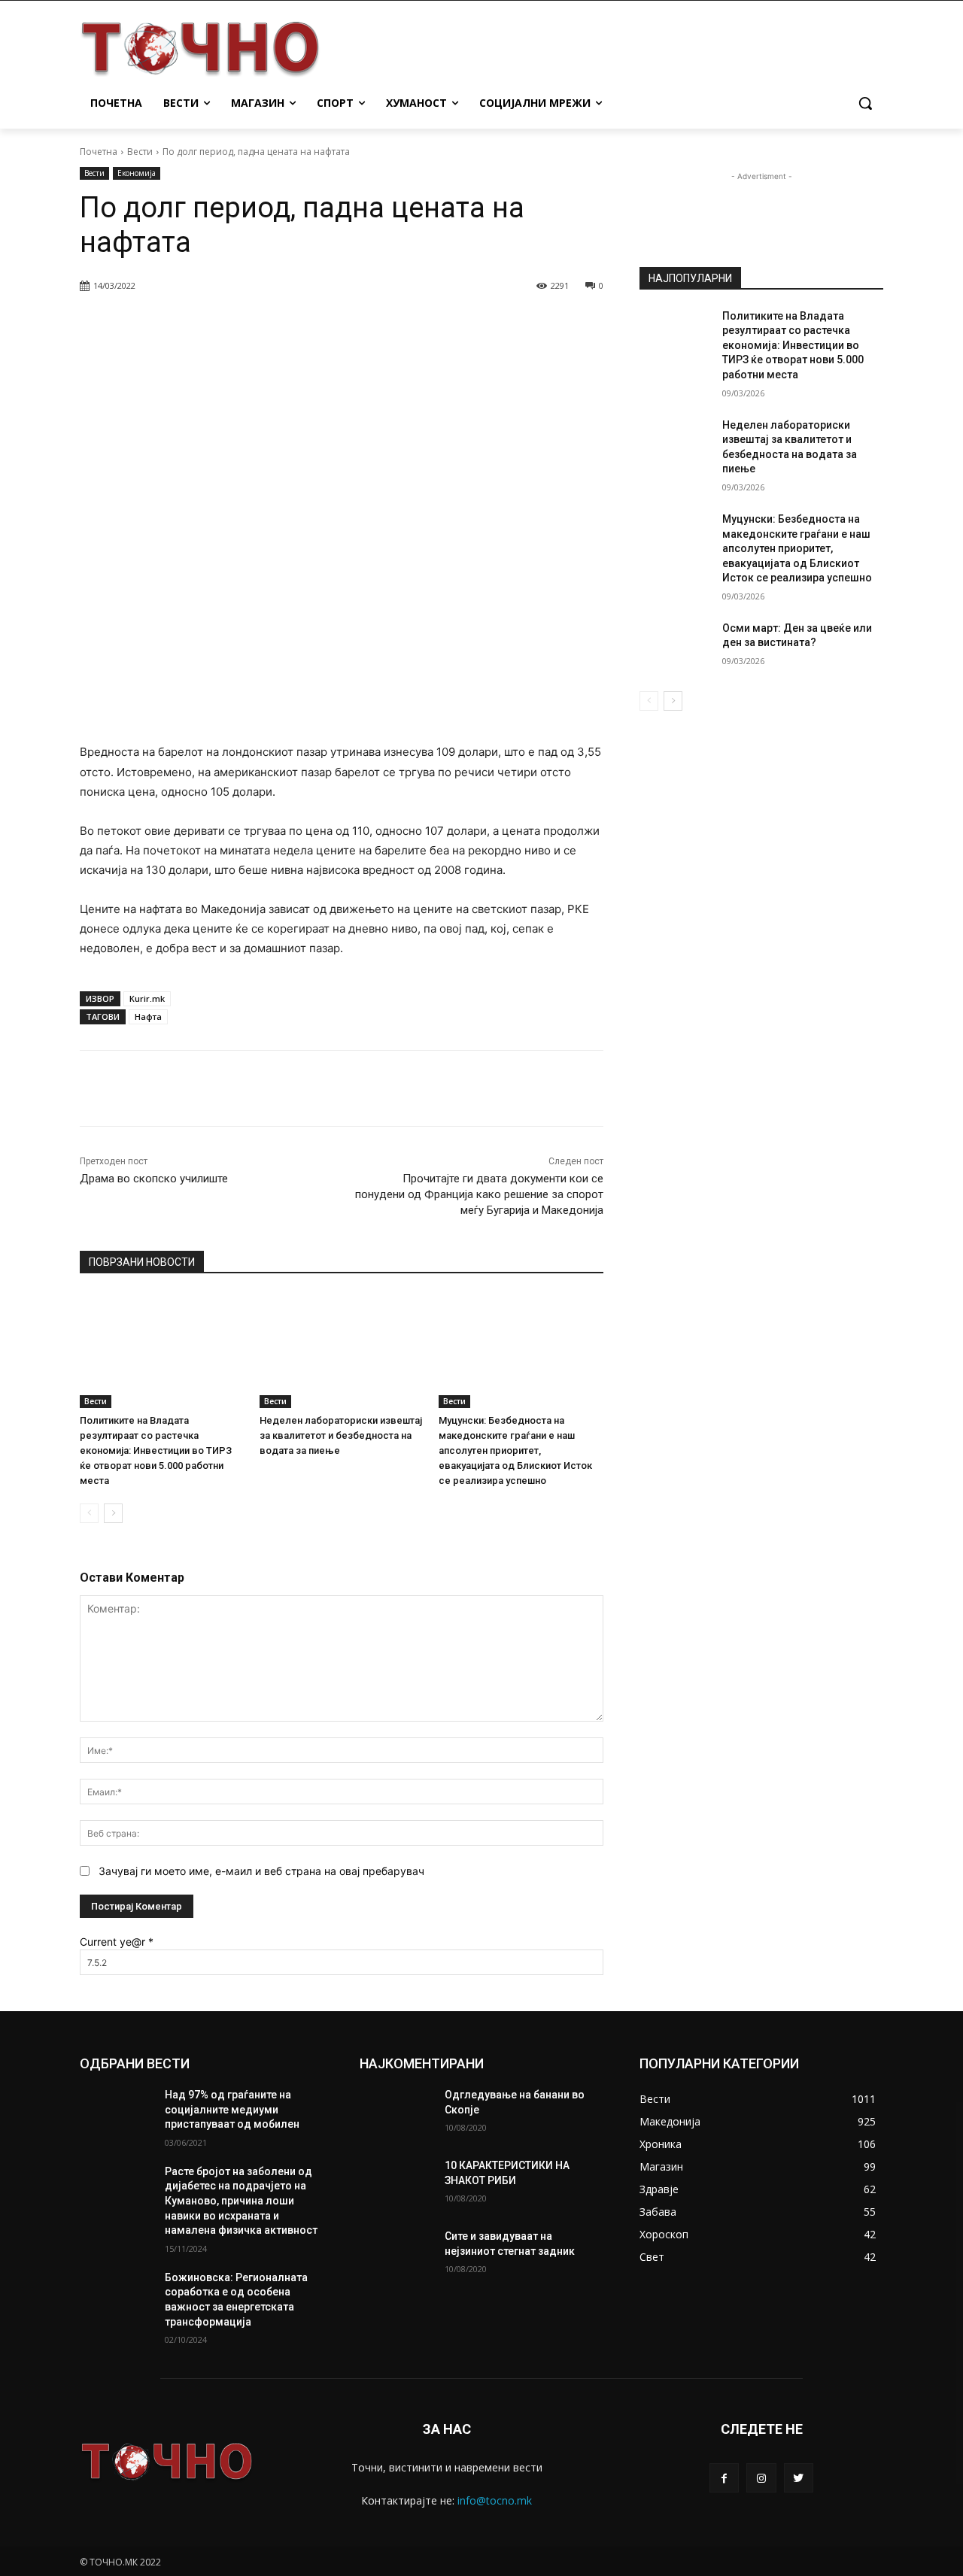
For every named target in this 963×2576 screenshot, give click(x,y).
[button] (865, 103)
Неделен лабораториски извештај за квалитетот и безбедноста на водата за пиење (341, 1435)
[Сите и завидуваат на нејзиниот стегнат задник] (396, 2255)
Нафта (148, 1016)
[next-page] (113, 1513)
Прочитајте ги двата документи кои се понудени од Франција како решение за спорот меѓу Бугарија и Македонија (479, 1194)
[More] (466, 324)
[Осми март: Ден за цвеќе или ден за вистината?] (676, 647)
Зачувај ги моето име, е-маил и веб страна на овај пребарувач (261, 1871)
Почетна (99, 152)
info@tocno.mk (495, 2500)
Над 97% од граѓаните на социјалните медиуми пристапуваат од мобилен (232, 2109)
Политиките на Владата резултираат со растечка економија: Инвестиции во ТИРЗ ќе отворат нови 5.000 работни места (156, 1450)
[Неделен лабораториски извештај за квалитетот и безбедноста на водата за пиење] (342, 1350)
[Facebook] (724, 2478)
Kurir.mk (147, 998)
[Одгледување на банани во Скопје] (396, 2113)
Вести (140, 152)
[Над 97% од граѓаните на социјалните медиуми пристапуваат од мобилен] (116, 2113)
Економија (137, 173)
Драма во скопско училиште (154, 1179)
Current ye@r (117, 1942)
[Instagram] (761, 2478)
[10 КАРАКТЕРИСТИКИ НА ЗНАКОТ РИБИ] (396, 2184)
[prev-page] (89, 1513)
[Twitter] (799, 2478)
